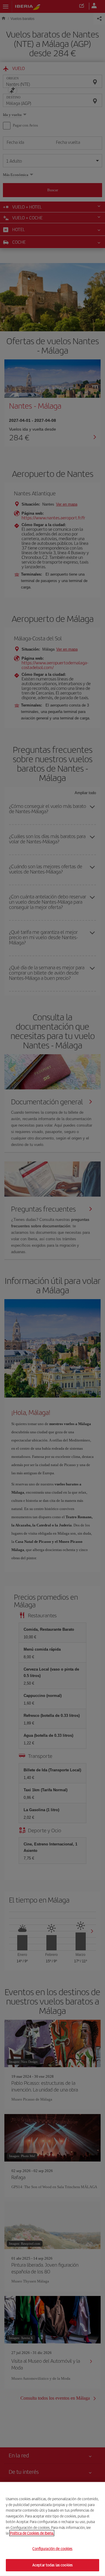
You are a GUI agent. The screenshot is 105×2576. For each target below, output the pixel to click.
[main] (52, 2529)
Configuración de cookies (52, 2549)
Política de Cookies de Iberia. (32, 2533)
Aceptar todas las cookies (52, 2565)
